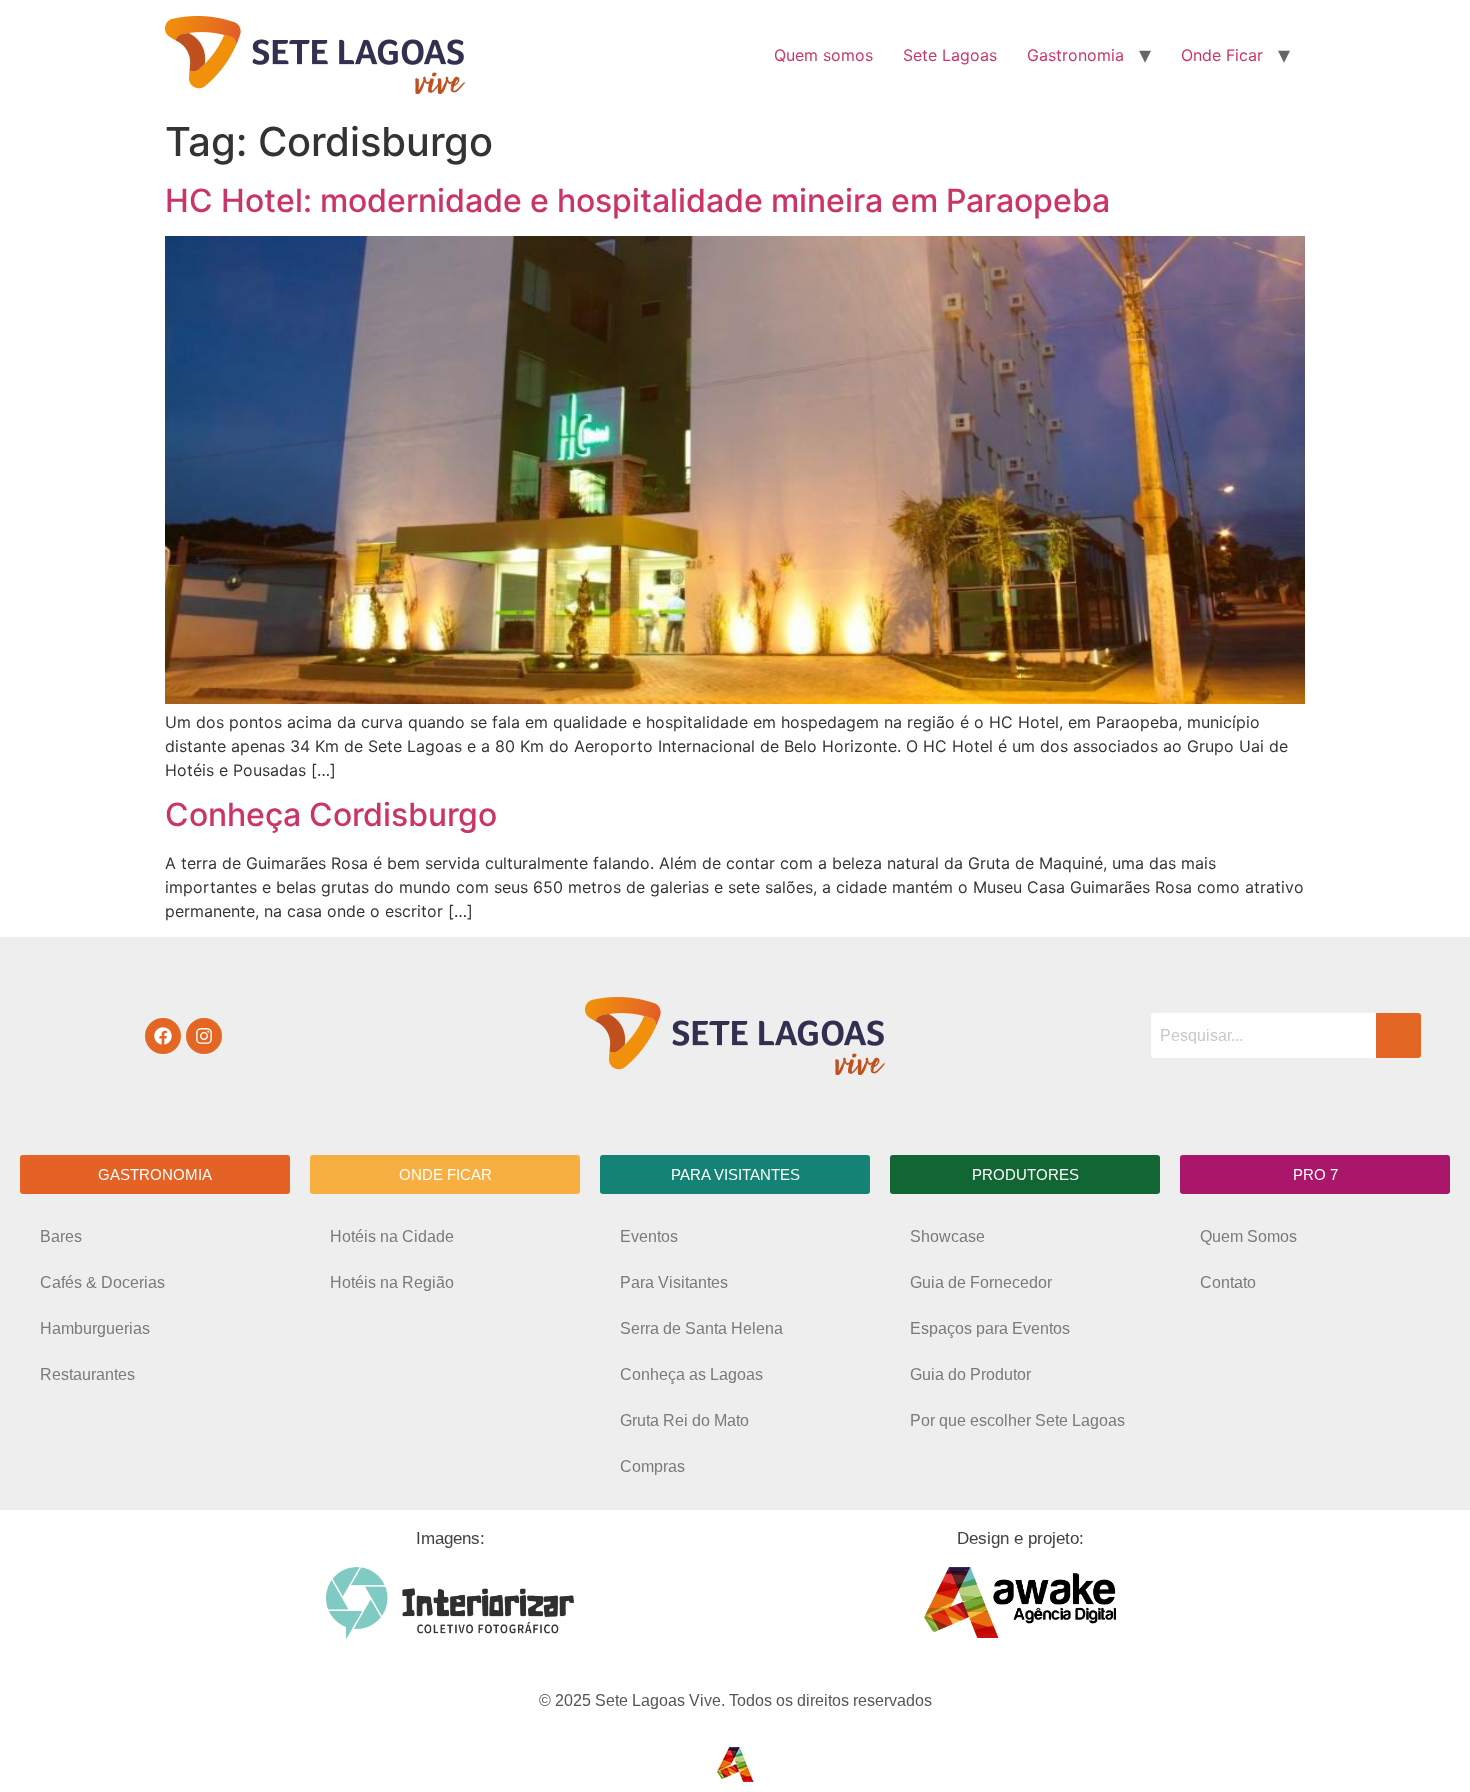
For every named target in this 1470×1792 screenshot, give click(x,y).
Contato (1228, 1282)
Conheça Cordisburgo (331, 814)
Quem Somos (1248, 1236)
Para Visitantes (674, 1282)
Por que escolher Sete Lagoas (1017, 1420)
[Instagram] (204, 1036)
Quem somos (823, 55)
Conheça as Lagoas (691, 1374)
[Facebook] (163, 1036)
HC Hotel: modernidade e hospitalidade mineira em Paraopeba (637, 200)
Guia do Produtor (970, 1374)
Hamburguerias (95, 1328)
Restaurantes (87, 1374)
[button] (155, 1174)
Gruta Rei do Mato (684, 1420)
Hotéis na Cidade (392, 1236)
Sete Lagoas (950, 55)
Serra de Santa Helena (701, 1328)
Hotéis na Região (392, 1282)
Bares (61, 1236)
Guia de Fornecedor (981, 1282)
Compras (652, 1466)
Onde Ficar (1222, 55)
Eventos (649, 1236)
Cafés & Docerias (102, 1282)
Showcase (947, 1236)
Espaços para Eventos (990, 1328)
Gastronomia (1075, 55)
